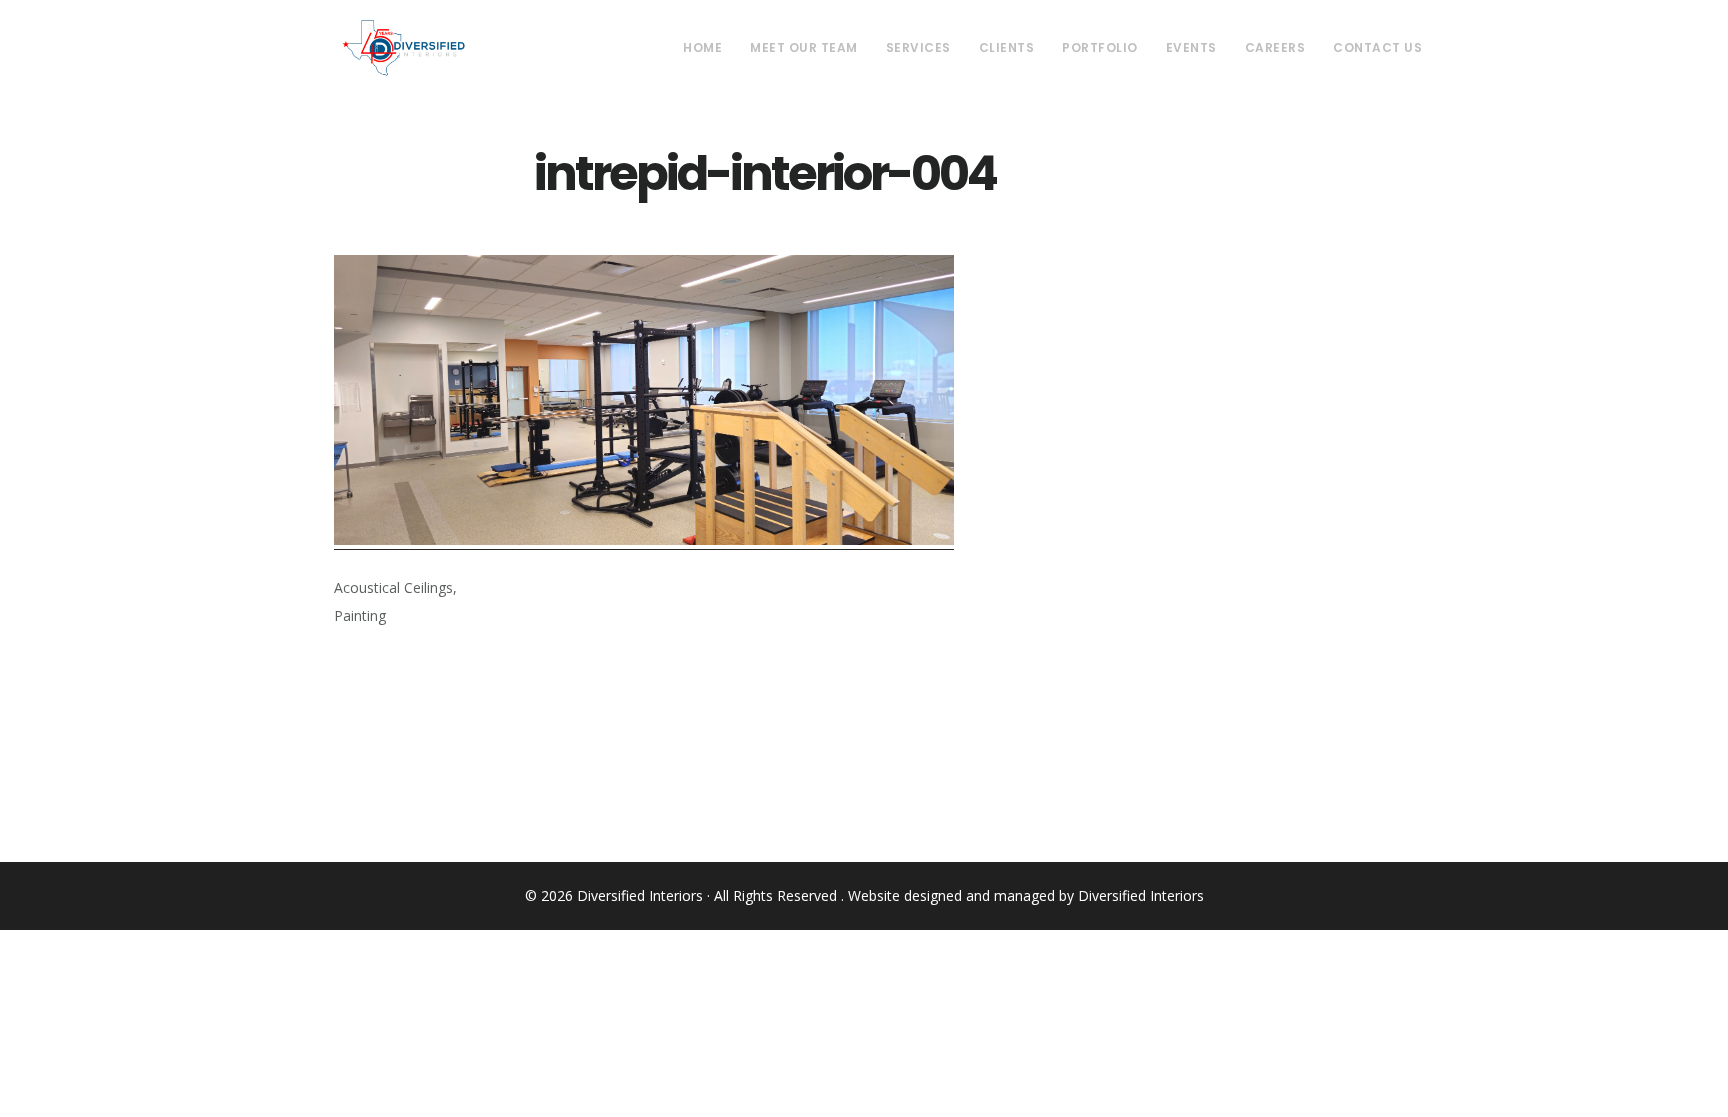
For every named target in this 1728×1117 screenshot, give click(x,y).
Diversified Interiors (403, 48)
